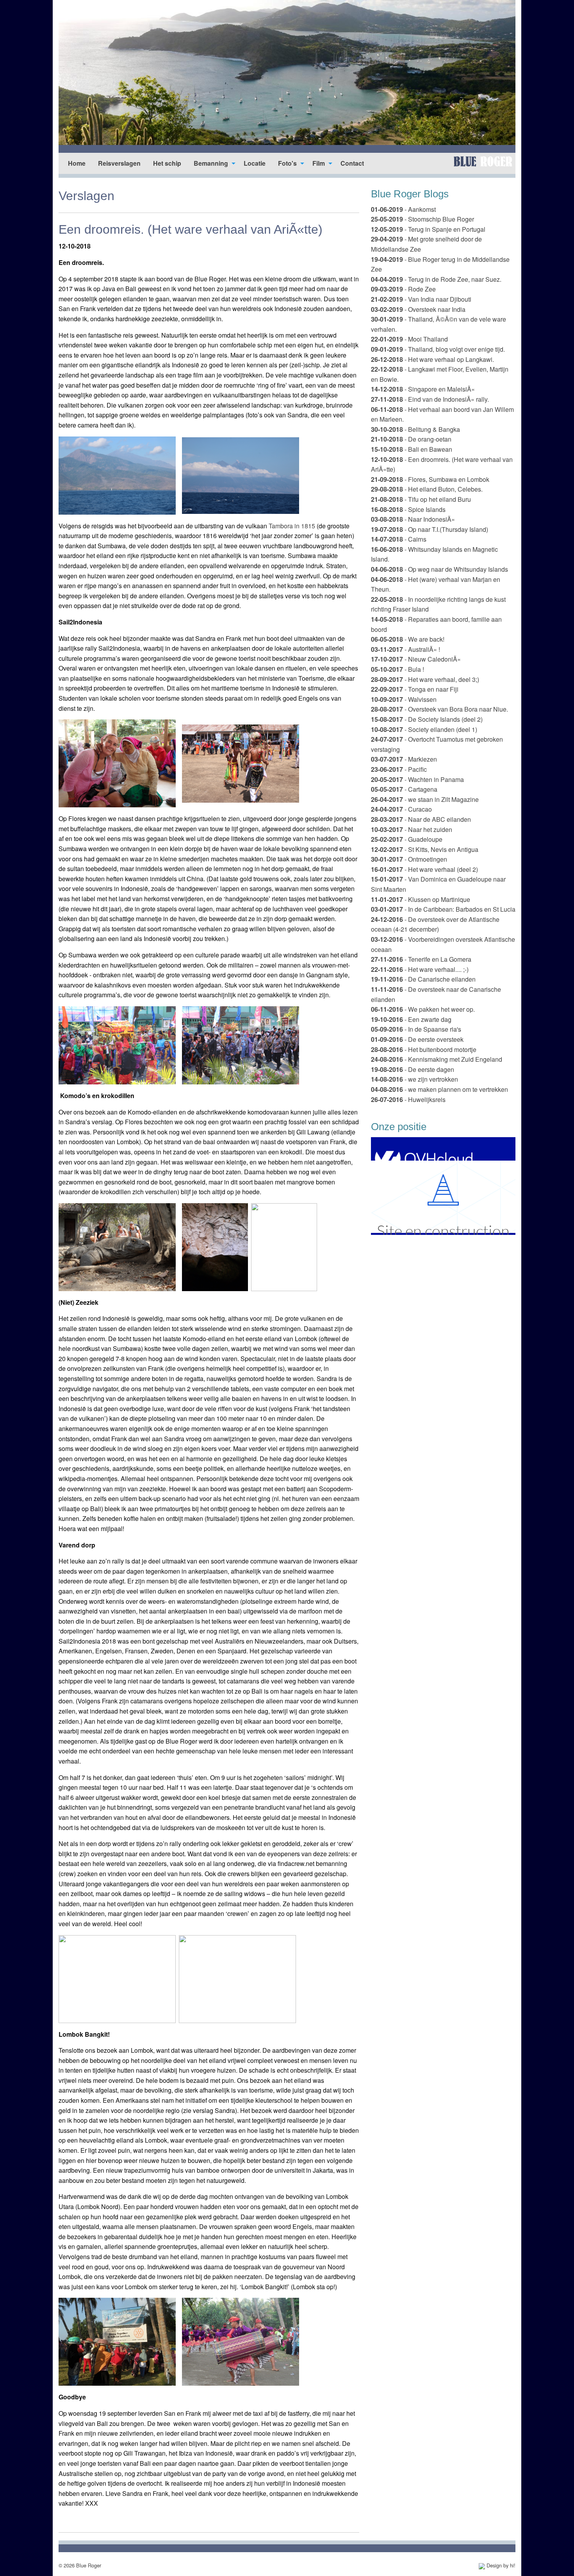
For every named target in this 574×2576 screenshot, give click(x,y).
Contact (352, 163)
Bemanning (211, 163)
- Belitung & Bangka (415, 429)
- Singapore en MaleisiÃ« (423, 389)
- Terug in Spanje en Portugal (428, 229)
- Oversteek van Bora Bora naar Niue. (439, 709)
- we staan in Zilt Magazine (425, 799)
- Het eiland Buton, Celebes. (427, 489)
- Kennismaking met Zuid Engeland (437, 1059)
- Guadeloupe (407, 839)
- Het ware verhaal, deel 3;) (425, 679)
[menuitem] (77, 163)
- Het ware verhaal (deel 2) (424, 869)
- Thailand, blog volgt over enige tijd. (438, 349)
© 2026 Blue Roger (80, 2565)
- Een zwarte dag (411, 1019)
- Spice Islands (408, 509)
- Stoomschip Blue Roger (422, 219)
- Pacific (399, 769)
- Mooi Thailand (409, 339)
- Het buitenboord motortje (424, 1049)
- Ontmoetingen (409, 859)
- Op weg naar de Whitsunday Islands (439, 569)
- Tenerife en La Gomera (421, 959)
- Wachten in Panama (417, 779)
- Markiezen (404, 759)
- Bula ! (398, 669)
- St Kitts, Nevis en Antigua (425, 849)
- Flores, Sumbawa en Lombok (430, 479)
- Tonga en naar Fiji (415, 689)
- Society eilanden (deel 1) (424, 729)
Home (77, 163)
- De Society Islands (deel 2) (427, 719)
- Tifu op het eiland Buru (421, 499)
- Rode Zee (403, 289)
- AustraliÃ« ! (406, 649)
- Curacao (401, 809)
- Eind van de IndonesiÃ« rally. (430, 399)
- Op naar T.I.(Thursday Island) (430, 529)
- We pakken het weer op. (423, 1009)
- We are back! (408, 639)
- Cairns (399, 539)
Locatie (255, 163)
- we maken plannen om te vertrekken (439, 1089)
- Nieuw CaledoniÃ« (416, 659)
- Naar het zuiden (412, 829)
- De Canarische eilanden (423, 979)
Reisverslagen (119, 163)
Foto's (287, 163)
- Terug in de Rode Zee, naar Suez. (436, 279)
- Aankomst (403, 209)
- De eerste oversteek (417, 1039)
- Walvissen (404, 699)
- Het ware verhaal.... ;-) (420, 969)
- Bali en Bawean (412, 449)
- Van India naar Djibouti (421, 299)
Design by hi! (500, 2565)
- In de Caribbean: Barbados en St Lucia (443, 909)
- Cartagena (404, 789)
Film (319, 163)
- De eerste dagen (413, 1069)
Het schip (167, 163)
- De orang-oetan (411, 439)
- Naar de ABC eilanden (421, 819)
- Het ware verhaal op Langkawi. (432, 359)
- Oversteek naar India (418, 309)
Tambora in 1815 (292, 526)
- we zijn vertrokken (414, 1079)
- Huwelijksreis (408, 1099)
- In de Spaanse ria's (416, 1029)
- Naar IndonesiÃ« (413, 519)
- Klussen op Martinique (421, 899)
